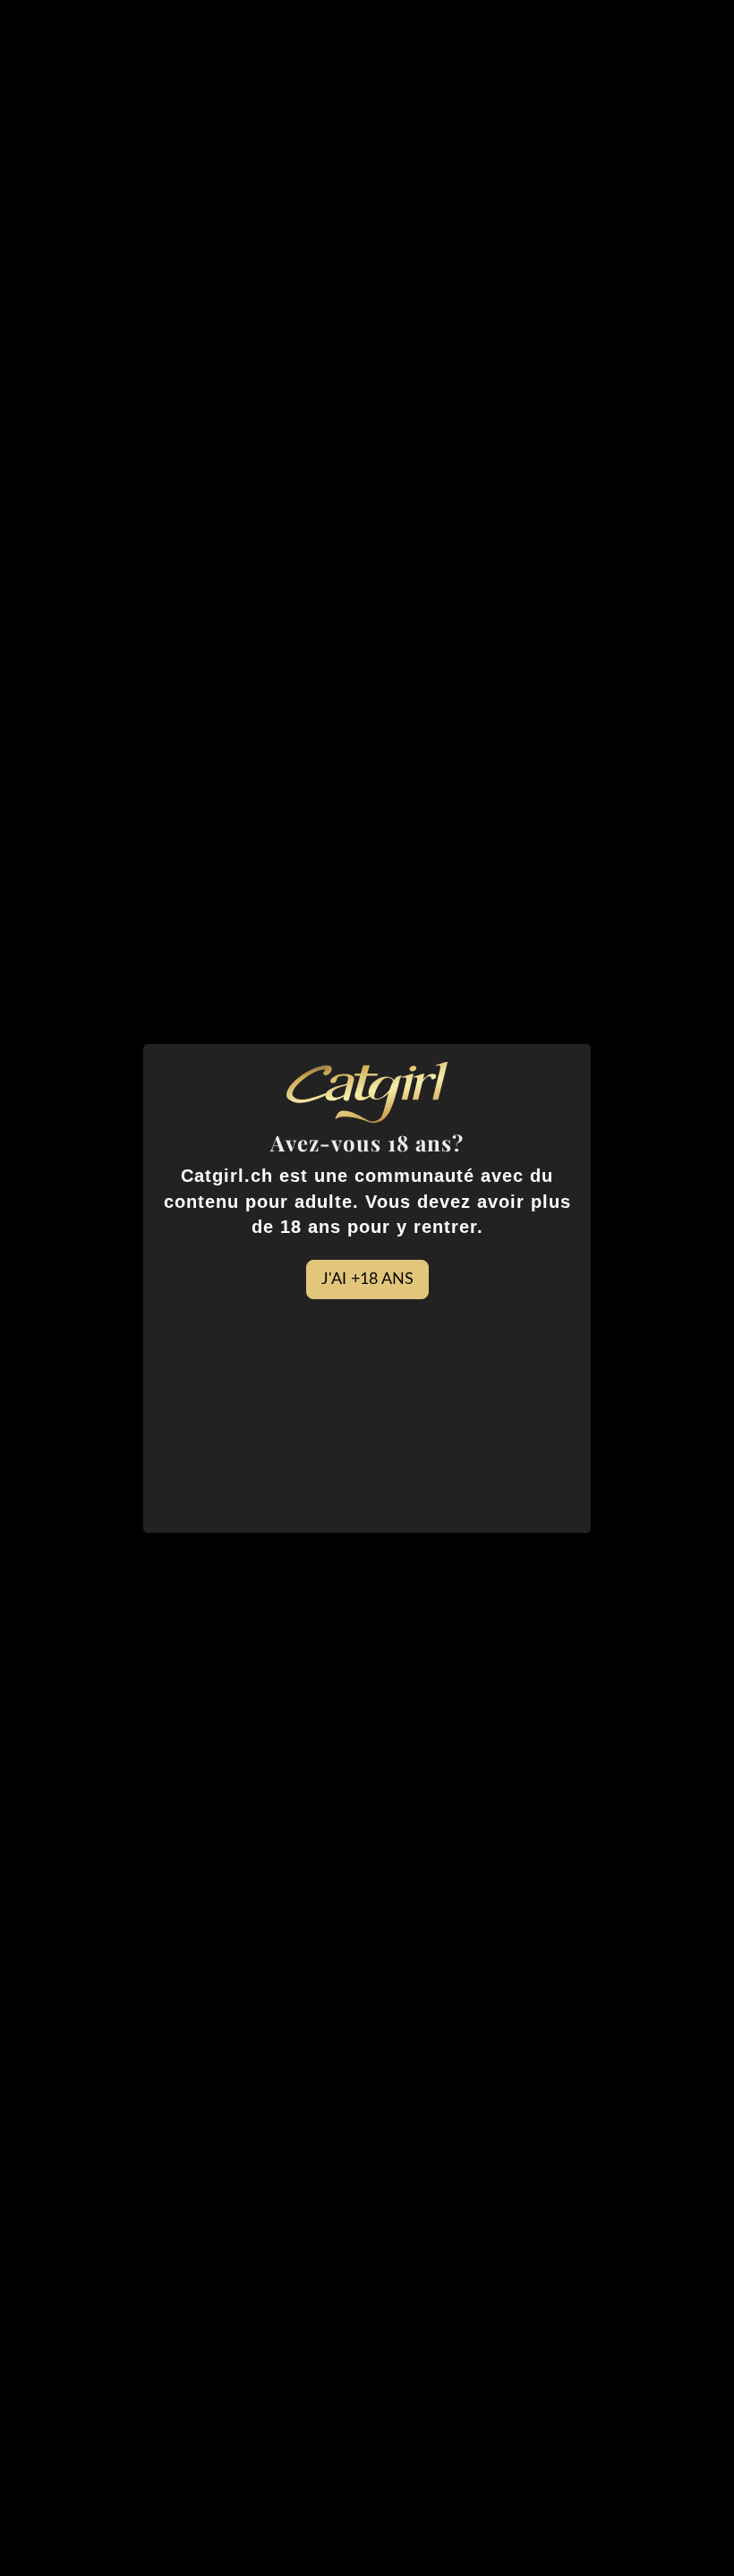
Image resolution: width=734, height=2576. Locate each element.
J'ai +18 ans (367, 1279)
